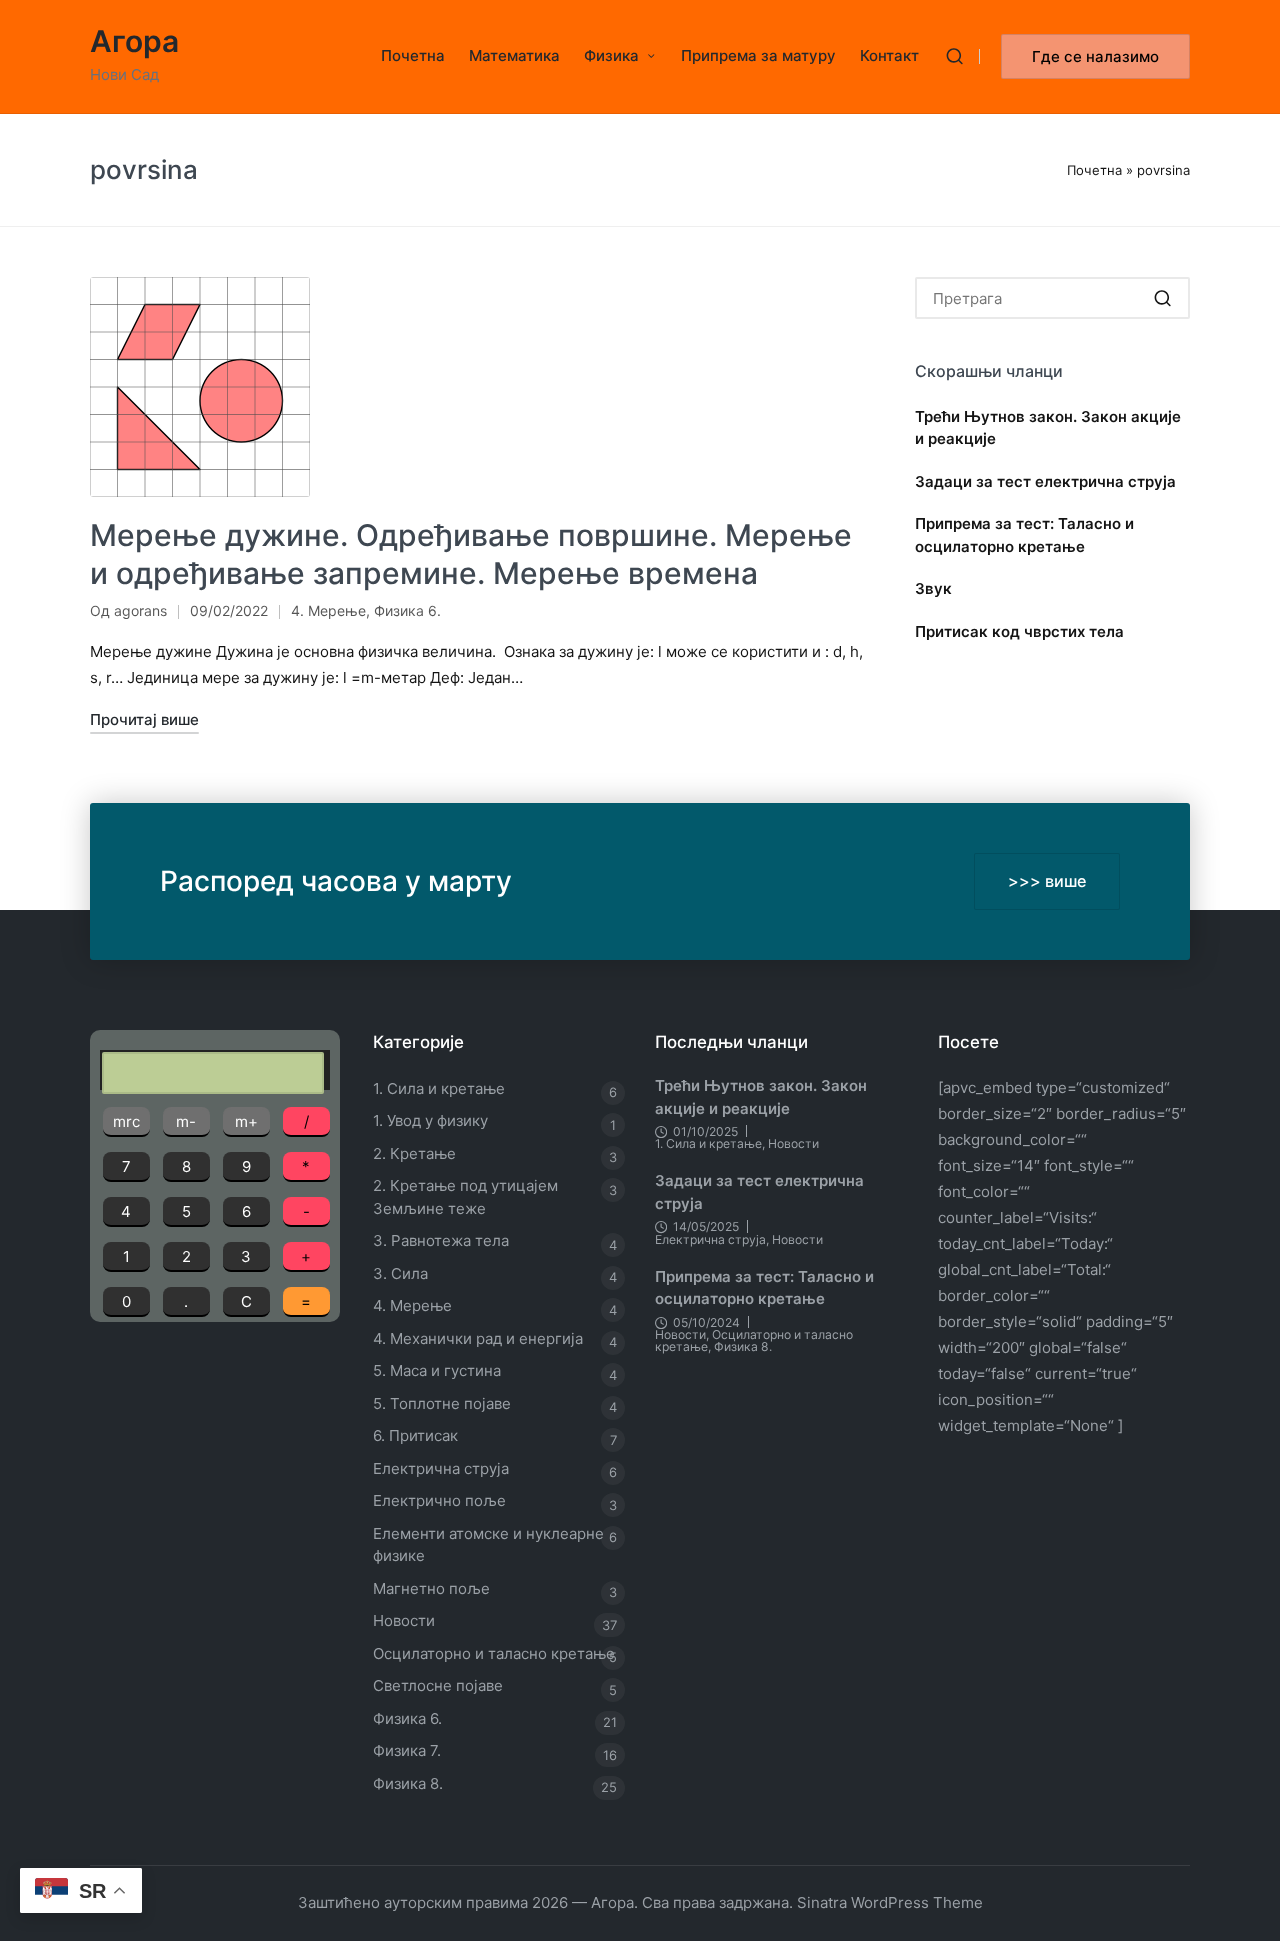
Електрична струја (441, 1468)
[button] (1095, 56)
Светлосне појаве (438, 1685)
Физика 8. (408, 1783)
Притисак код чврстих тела (1019, 631)
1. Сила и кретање (439, 1088)
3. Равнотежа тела (441, 1240)
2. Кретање (414, 1153)
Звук (933, 588)
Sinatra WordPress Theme (890, 1902)
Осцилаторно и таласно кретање (494, 1653)
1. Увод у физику (430, 1120)
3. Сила (400, 1273)
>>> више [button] (1047, 881)
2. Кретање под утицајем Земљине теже (465, 1197)
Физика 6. (407, 610)
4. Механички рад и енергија (478, 1338)
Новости (404, 1620)
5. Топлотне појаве (442, 1403)
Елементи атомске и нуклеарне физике (488, 1545)
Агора (134, 41)
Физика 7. (407, 1750)
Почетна (1094, 170)
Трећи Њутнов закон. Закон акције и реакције (1048, 428)
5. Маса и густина (437, 1370)
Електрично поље (439, 1500)
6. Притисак (415, 1435)
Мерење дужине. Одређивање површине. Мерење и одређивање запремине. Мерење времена (471, 554)
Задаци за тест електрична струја (1045, 481)
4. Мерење (328, 610)
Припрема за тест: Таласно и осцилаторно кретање (1024, 535)
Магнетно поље (431, 1588)
